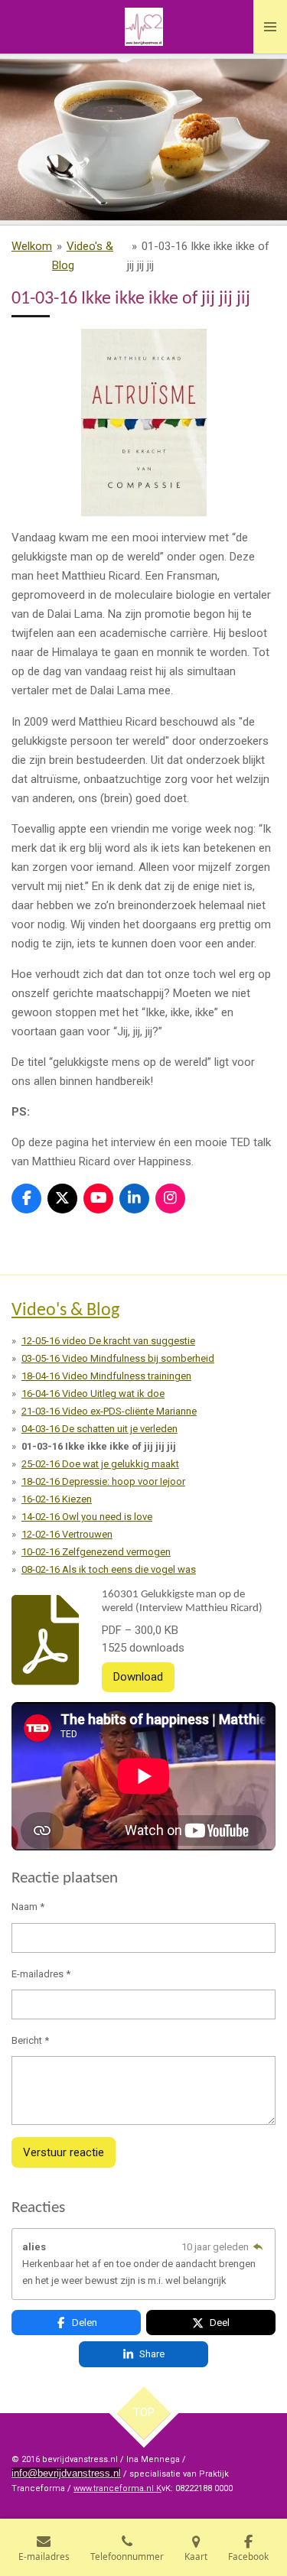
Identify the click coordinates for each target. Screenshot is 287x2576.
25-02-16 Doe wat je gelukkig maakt (100, 1464)
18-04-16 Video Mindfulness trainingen (106, 1376)
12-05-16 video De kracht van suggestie (108, 1341)
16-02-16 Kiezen (57, 1499)
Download (138, 1677)
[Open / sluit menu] (270, 27)
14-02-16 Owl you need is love (87, 1517)
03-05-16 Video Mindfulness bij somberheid (118, 1358)
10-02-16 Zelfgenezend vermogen (96, 1552)
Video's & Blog (65, 1311)
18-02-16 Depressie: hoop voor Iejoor (103, 1481)
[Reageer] (258, 2247)
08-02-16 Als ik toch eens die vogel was (109, 1569)
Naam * (28, 1907)
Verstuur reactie (64, 2152)
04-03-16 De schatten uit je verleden (99, 1429)
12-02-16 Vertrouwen (67, 1534)
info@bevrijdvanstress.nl (66, 2473)
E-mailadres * (41, 1974)
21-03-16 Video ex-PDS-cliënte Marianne (109, 1411)
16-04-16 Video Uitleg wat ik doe (93, 1394)
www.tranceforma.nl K (117, 2488)
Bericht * (30, 2040)
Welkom (32, 246)
